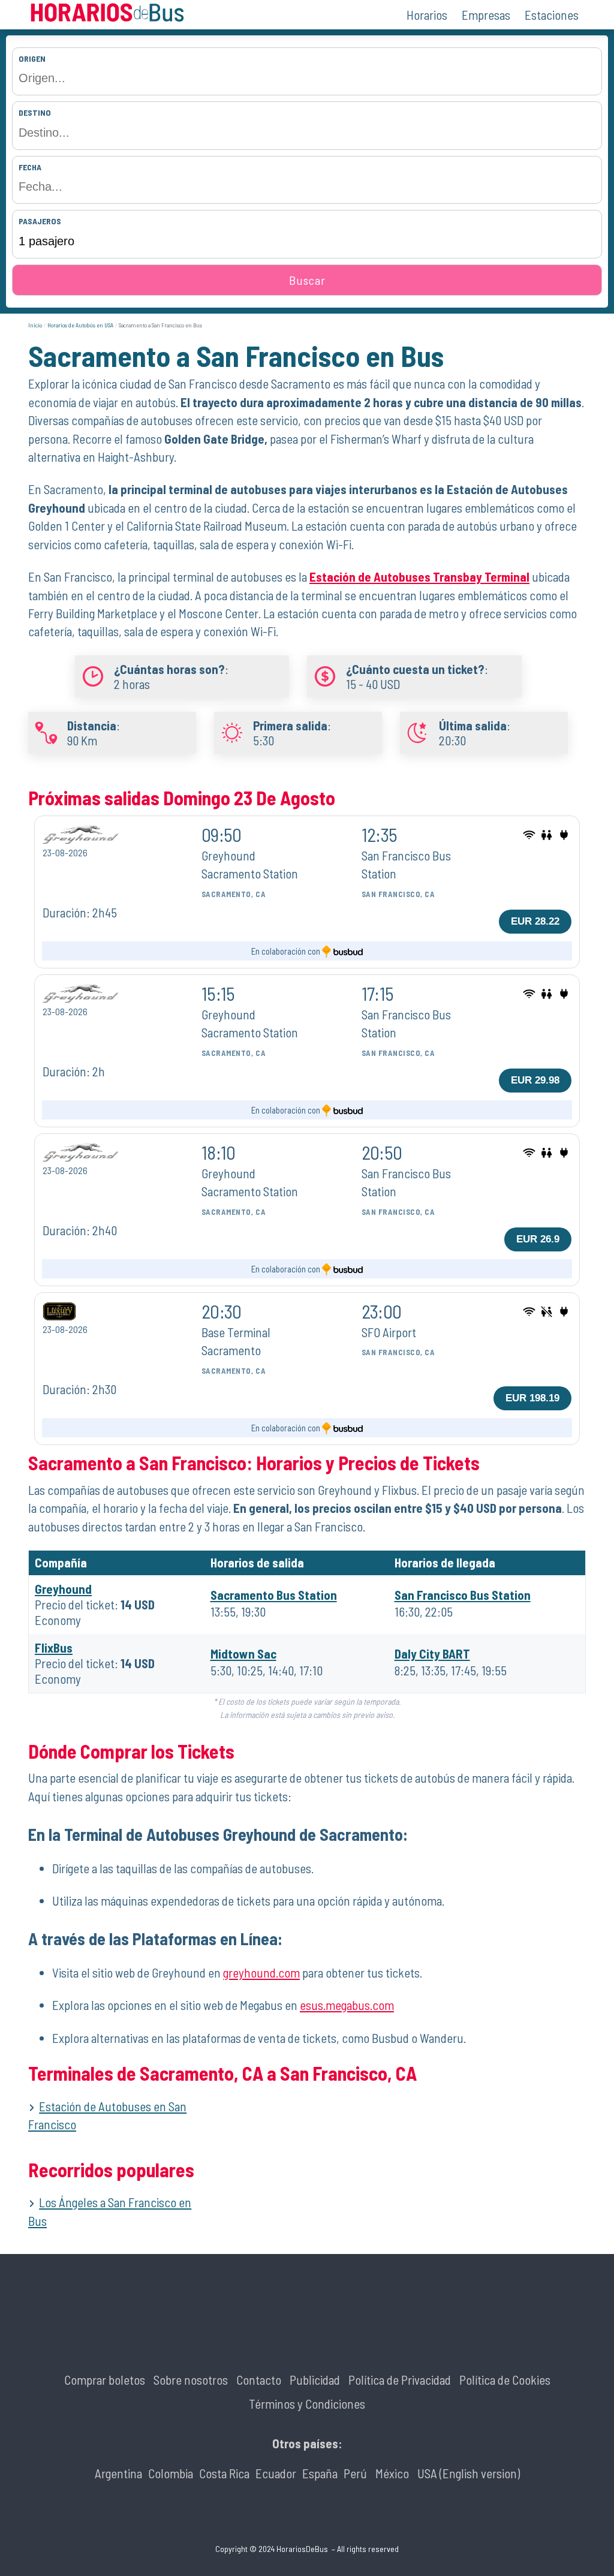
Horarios (427, 15)
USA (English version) (469, 2473)
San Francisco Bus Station (463, 1595)
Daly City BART (432, 1653)
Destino (35, 112)
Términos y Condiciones (307, 2404)
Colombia (171, 2473)
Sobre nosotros (191, 2380)
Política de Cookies (505, 2380)
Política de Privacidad (400, 2380)
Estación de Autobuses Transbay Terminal (419, 577)
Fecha (30, 167)
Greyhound (63, 1589)
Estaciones (552, 15)
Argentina (118, 2473)
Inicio (35, 325)
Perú (355, 2473)
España (320, 2473)
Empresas (486, 15)
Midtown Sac (243, 1653)
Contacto (259, 2380)
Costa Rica (224, 2473)
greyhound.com (261, 1972)
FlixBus (54, 1647)
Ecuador (276, 2473)
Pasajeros (40, 221)
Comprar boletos (105, 2380)
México (392, 2473)
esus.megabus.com (347, 2005)
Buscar (307, 280)
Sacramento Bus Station (274, 1595)
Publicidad (315, 2380)
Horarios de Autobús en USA (80, 325)
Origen (32, 58)
